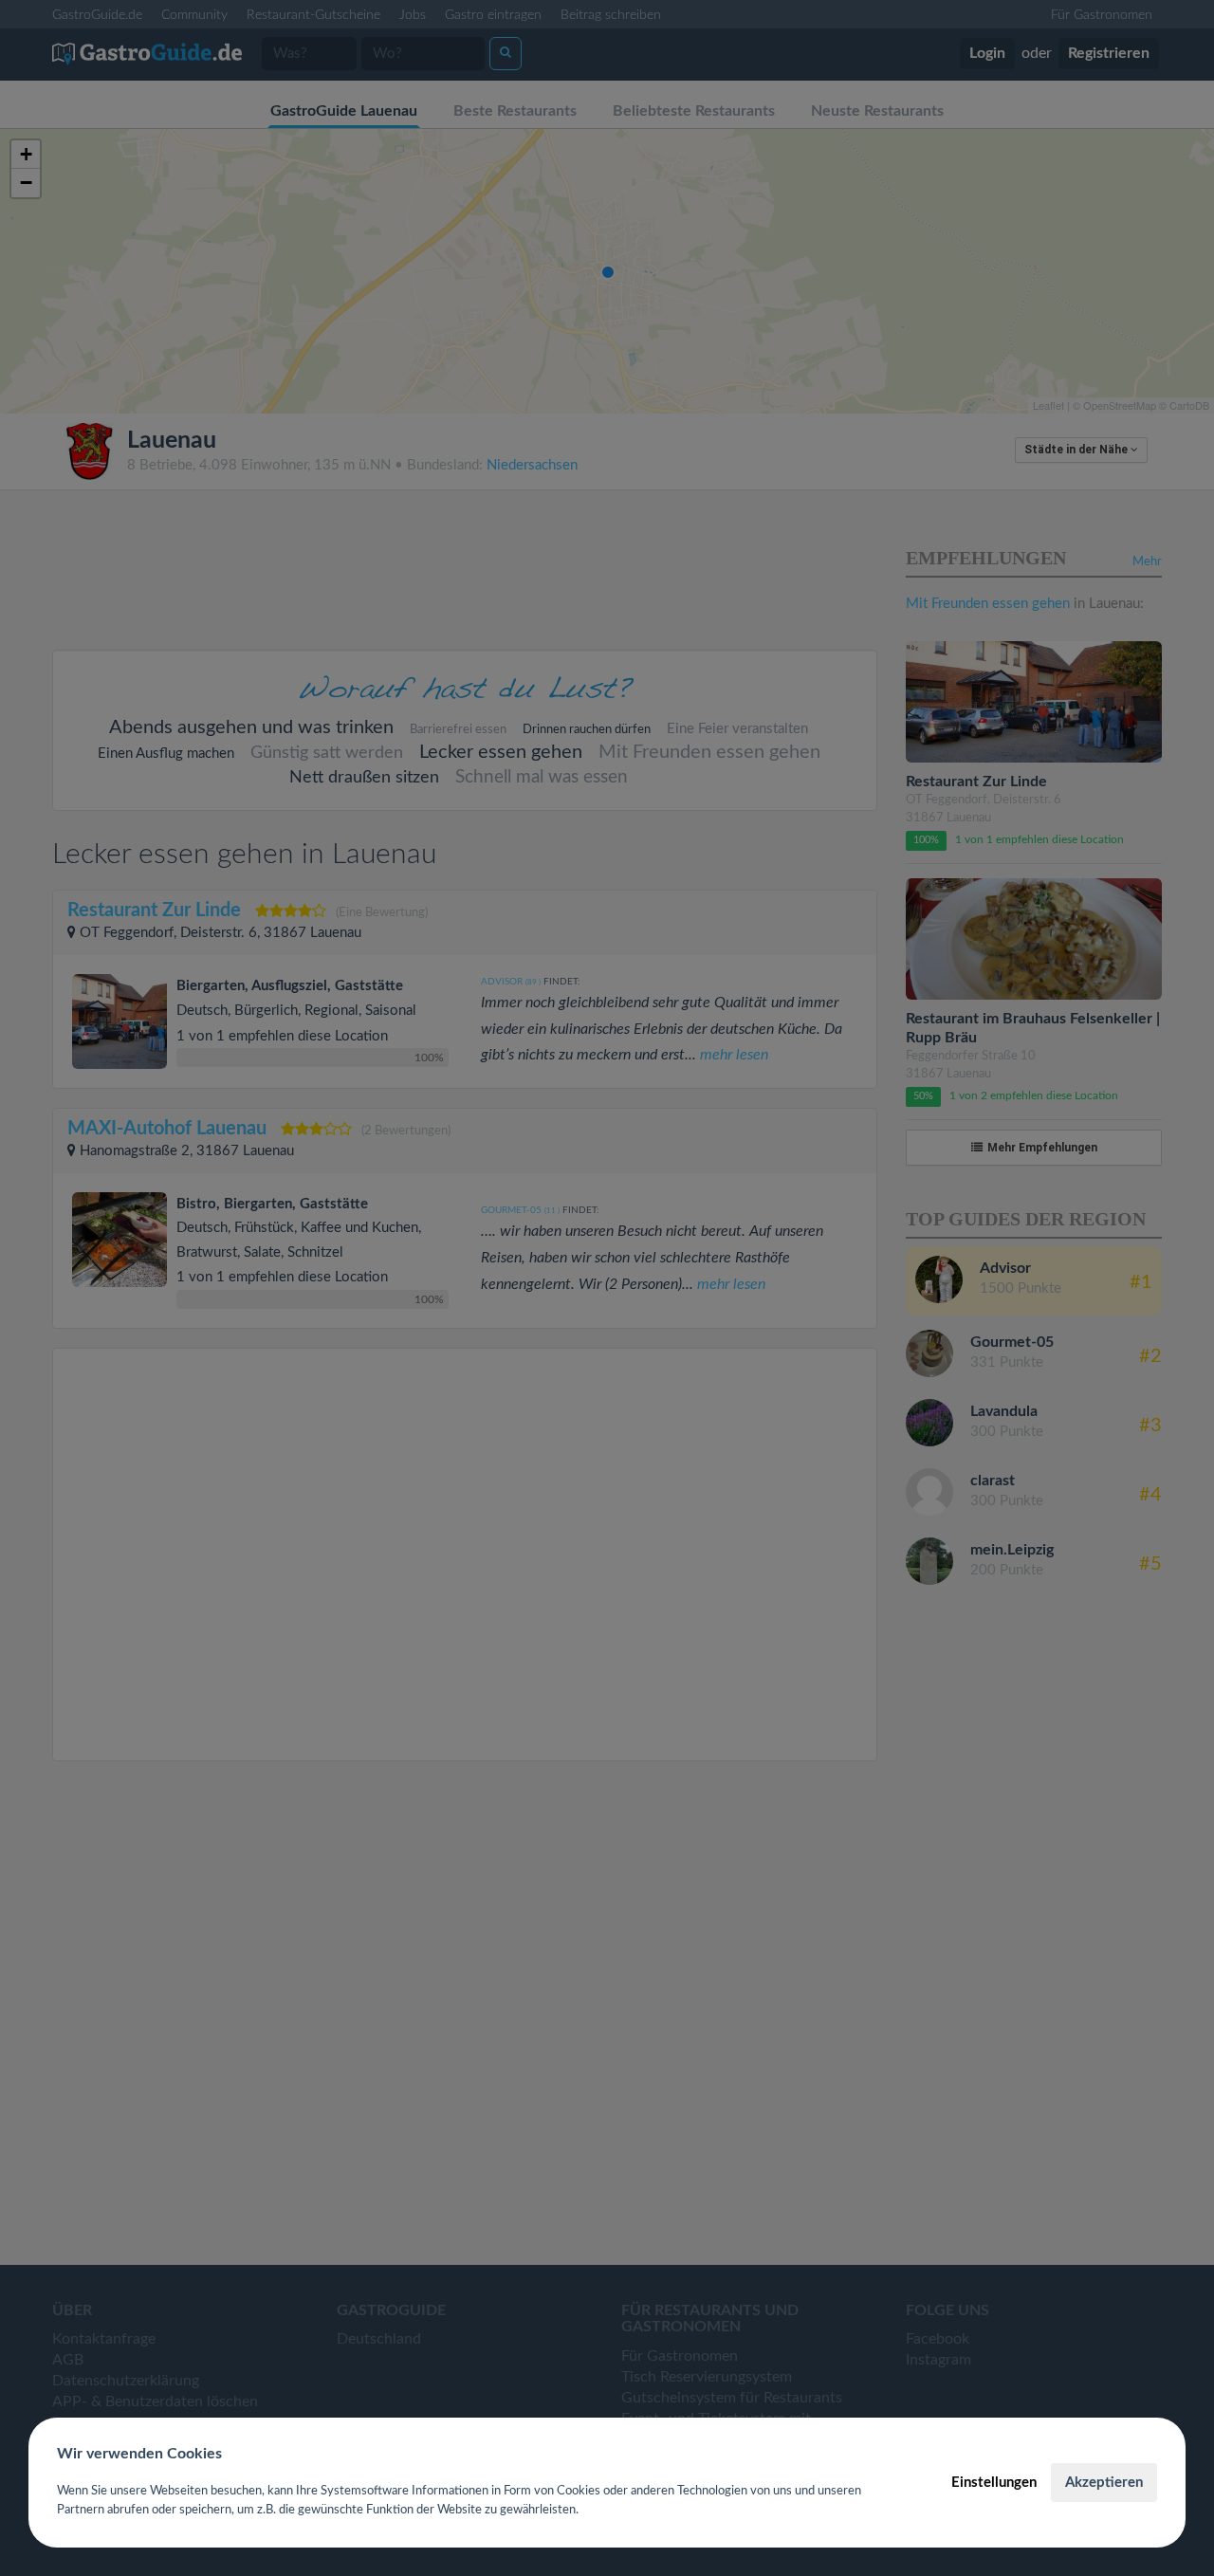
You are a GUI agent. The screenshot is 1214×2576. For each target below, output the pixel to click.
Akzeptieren (1104, 2483)
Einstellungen (994, 2483)
